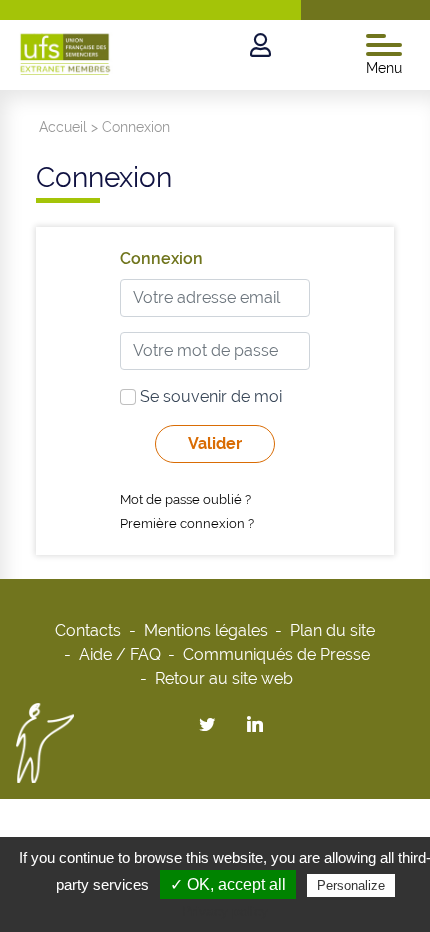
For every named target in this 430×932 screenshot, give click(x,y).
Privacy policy (225, 911)
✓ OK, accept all (228, 884)
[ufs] (65, 51)
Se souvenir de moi (209, 396)
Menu (384, 68)
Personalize (351, 885)
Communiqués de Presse (276, 654)
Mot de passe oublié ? (185, 499)
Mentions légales (206, 630)
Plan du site (332, 630)
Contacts (88, 630)
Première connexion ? (187, 523)
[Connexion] (260, 45)
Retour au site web (224, 678)
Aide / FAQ (120, 654)
